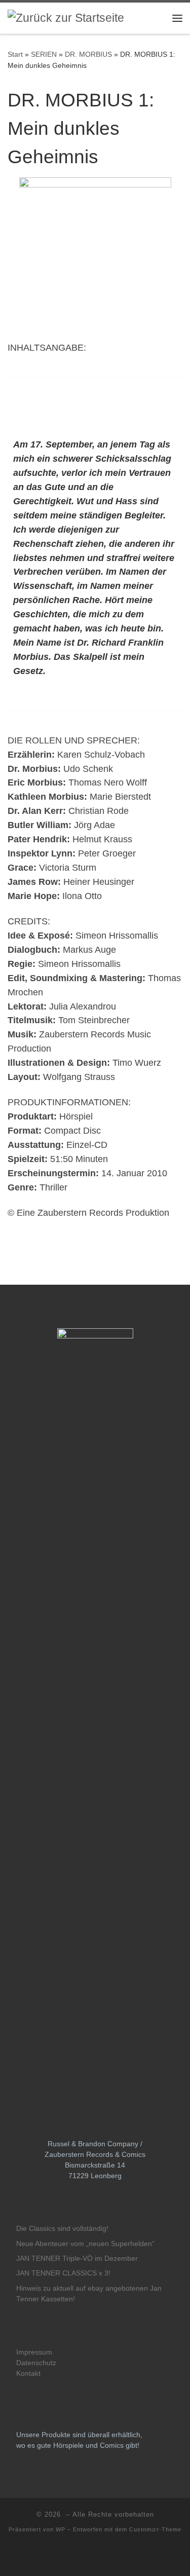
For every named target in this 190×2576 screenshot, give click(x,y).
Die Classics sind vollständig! (62, 2229)
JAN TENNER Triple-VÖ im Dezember (77, 2258)
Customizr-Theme (155, 2529)
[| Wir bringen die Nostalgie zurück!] (66, 17)
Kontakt (28, 2374)
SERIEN (44, 54)
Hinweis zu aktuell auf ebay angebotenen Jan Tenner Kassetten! (89, 2294)
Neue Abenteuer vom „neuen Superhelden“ (85, 2244)
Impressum (34, 2352)
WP (61, 2529)
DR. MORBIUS (88, 54)
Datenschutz (36, 2363)
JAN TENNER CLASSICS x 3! (63, 2273)
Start (15, 54)
